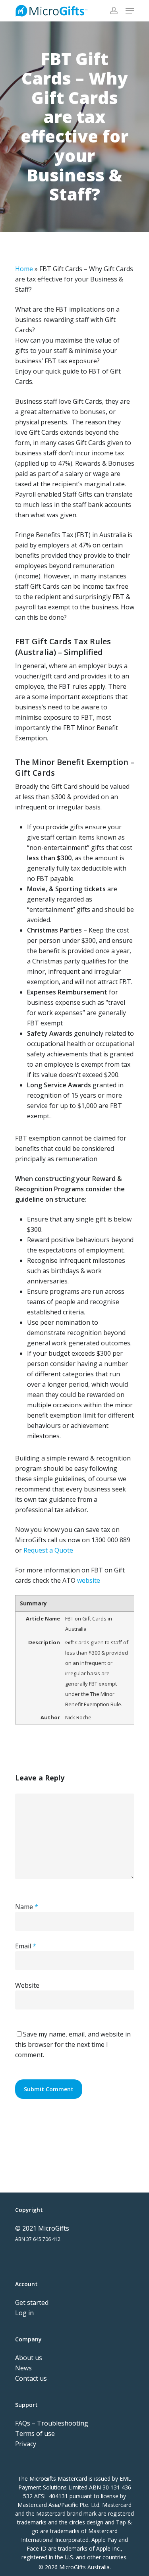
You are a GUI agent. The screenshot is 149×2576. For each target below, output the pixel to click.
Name (27, 1907)
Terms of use (35, 2433)
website (89, 1580)
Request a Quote (48, 1550)
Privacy (26, 2444)
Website (27, 1985)
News (23, 2368)
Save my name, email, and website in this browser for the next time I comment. (73, 2044)
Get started (32, 2302)
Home (24, 269)
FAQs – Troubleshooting (52, 2423)
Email (26, 1946)
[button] (130, 11)
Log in (24, 2313)
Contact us (31, 2378)
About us (29, 2358)
